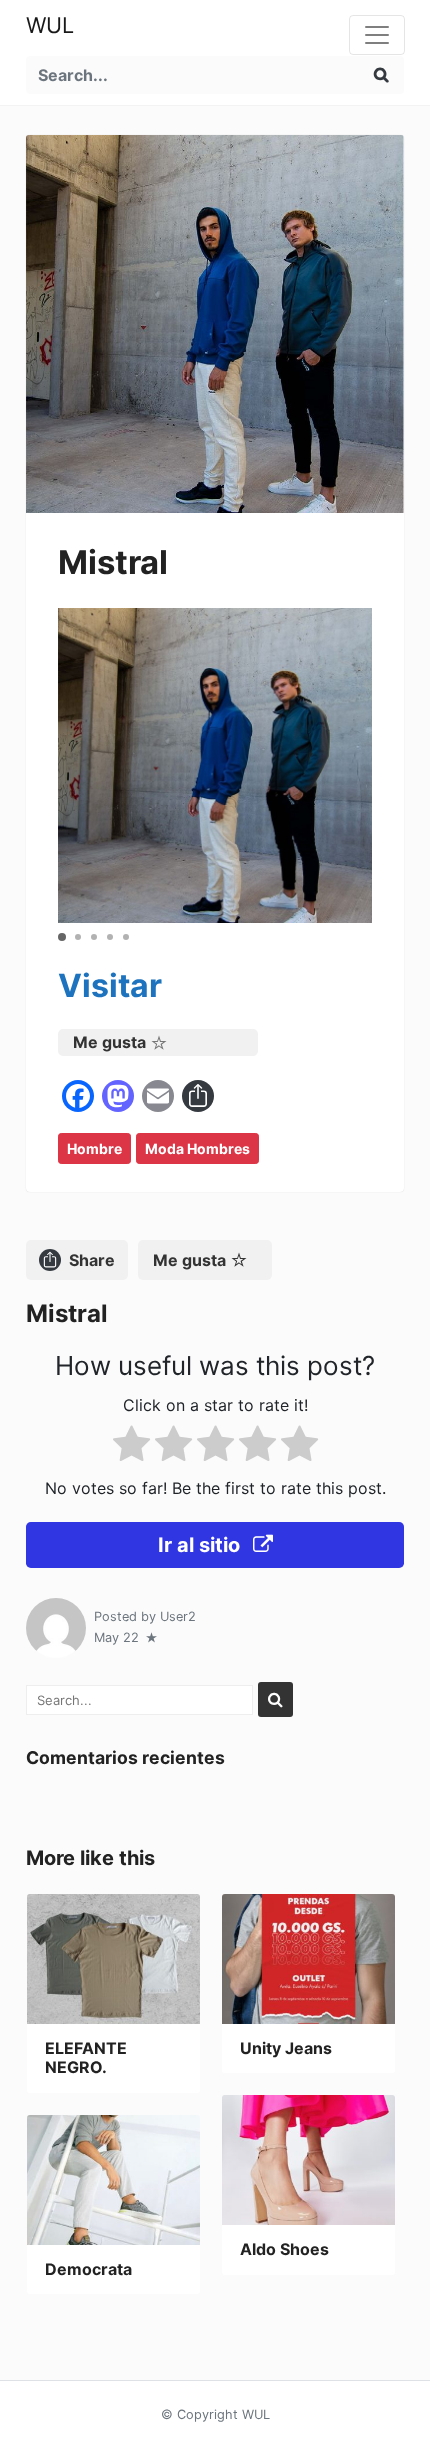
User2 (178, 1616)
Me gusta (109, 1042)
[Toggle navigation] (377, 35)
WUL (50, 25)
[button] (62, 937)
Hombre (94, 1148)
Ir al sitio (201, 1545)
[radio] (131, 1447)
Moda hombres (197, 1148)
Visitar (110, 985)
